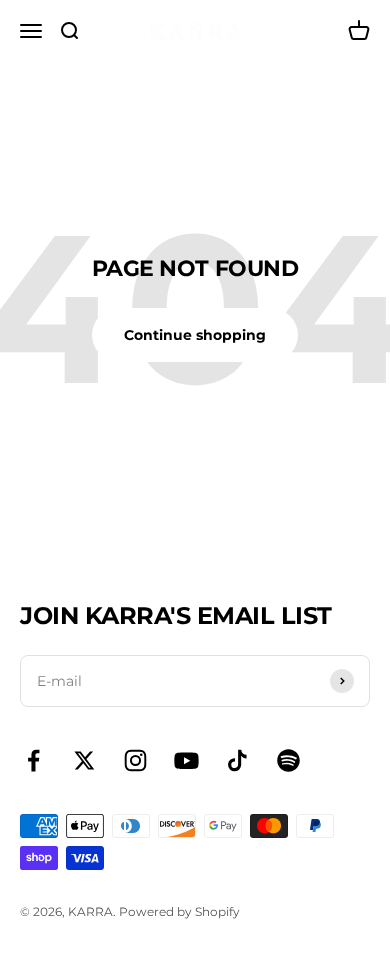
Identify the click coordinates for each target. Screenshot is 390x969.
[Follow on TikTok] (237, 760)
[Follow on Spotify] (288, 760)
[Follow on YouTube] (186, 760)
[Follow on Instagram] (135, 760)
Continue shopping (195, 335)
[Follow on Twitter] (84, 760)
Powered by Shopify (179, 911)
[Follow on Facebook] (33, 760)
